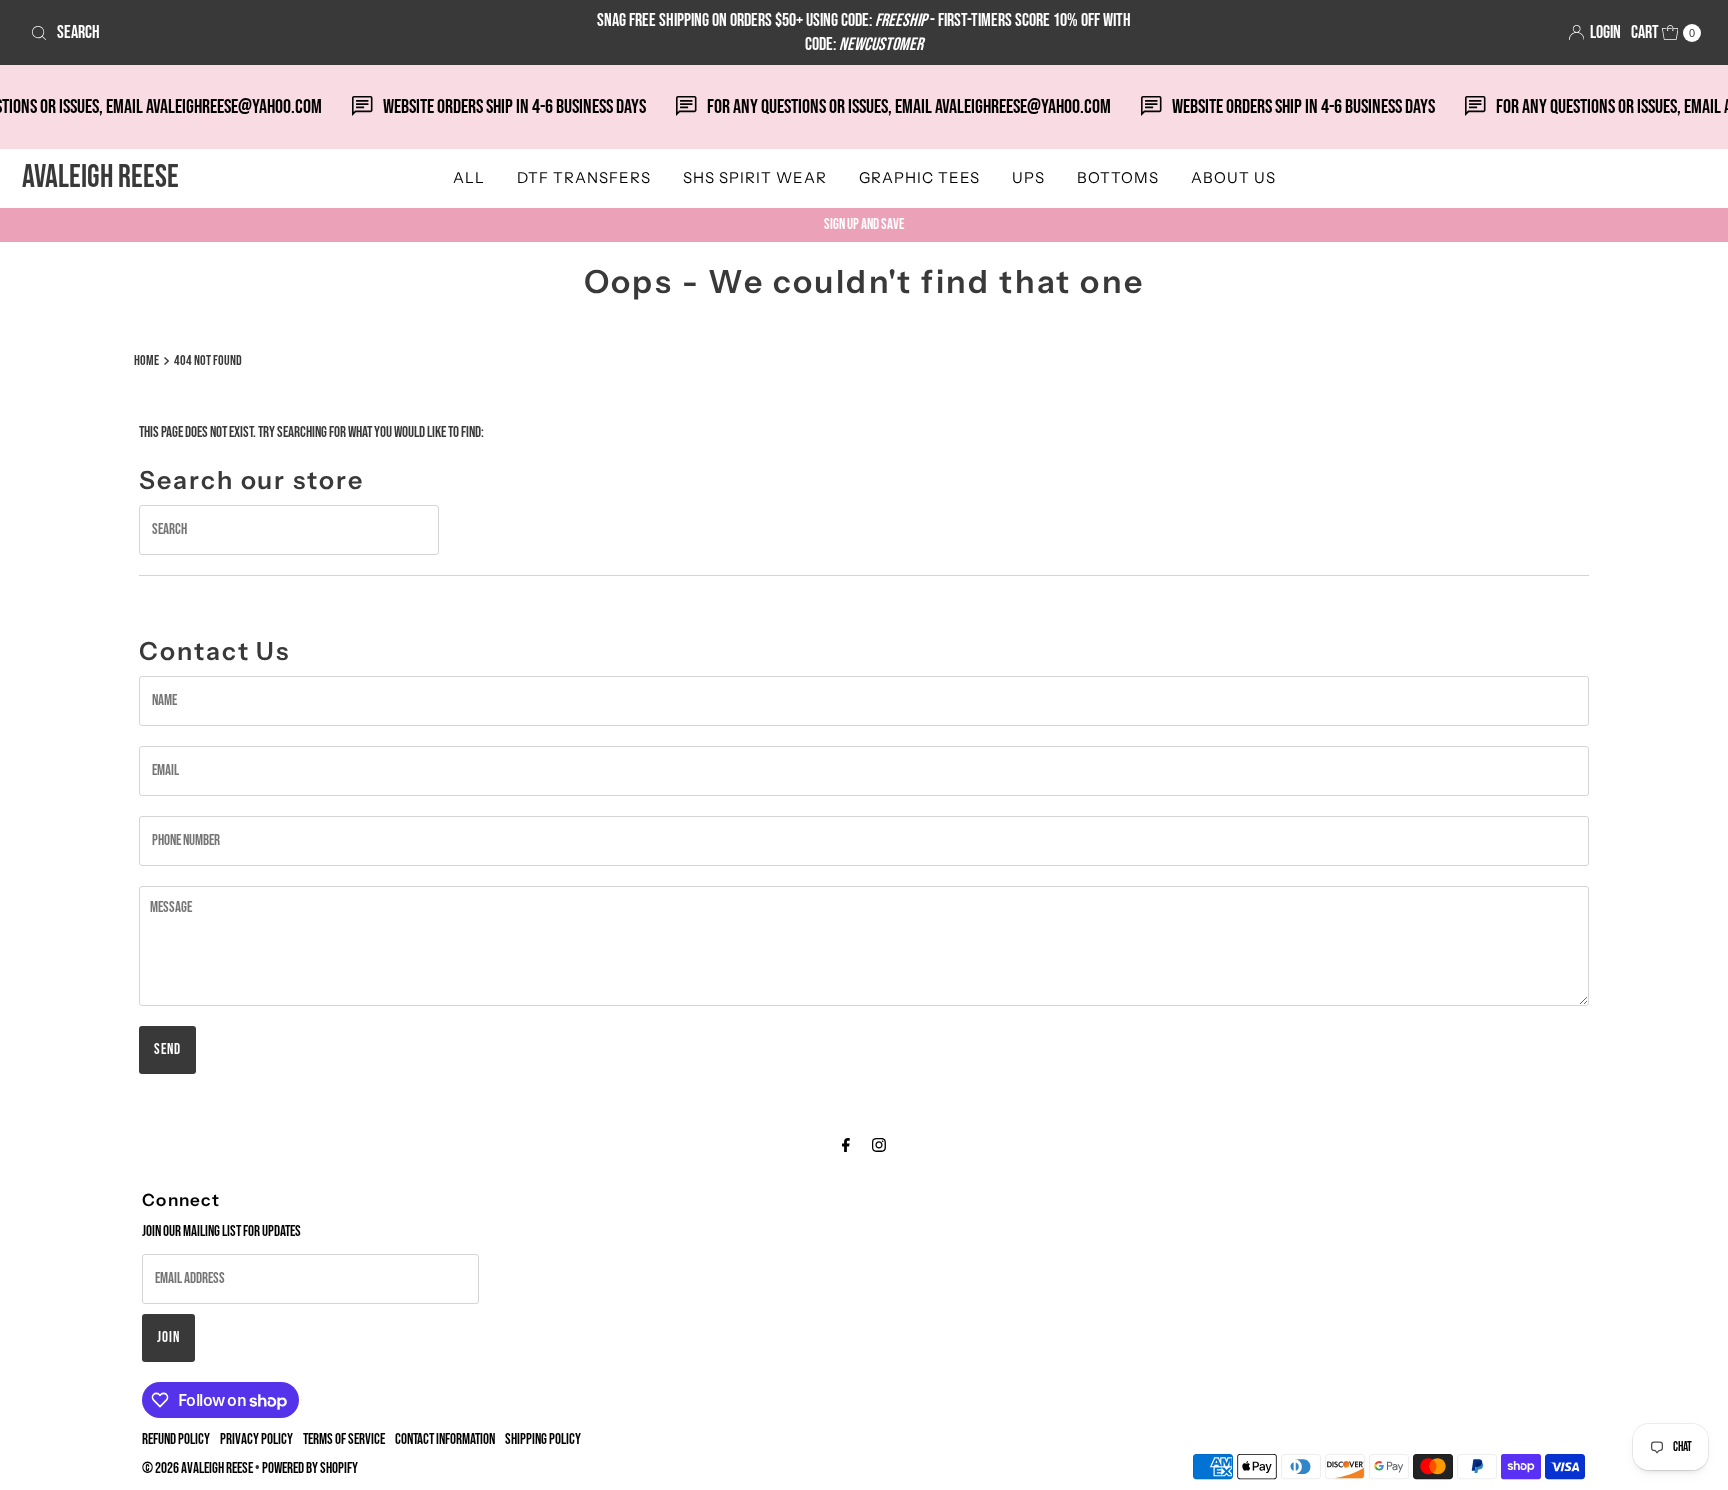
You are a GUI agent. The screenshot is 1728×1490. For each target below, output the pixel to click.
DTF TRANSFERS (584, 177)
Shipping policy (543, 1439)
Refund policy (176, 1439)
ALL (469, 177)
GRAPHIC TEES (919, 177)
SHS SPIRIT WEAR (755, 177)
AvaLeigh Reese (100, 177)
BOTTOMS (1118, 177)
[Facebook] (846, 1146)
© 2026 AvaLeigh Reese (197, 1468)
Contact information (445, 1439)
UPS (1028, 177)
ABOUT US (1233, 177)
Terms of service (344, 1439)
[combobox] (297, 33)
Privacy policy (256, 1439)
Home (146, 361)
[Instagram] (879, 1146)
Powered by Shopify (310, 1468)
